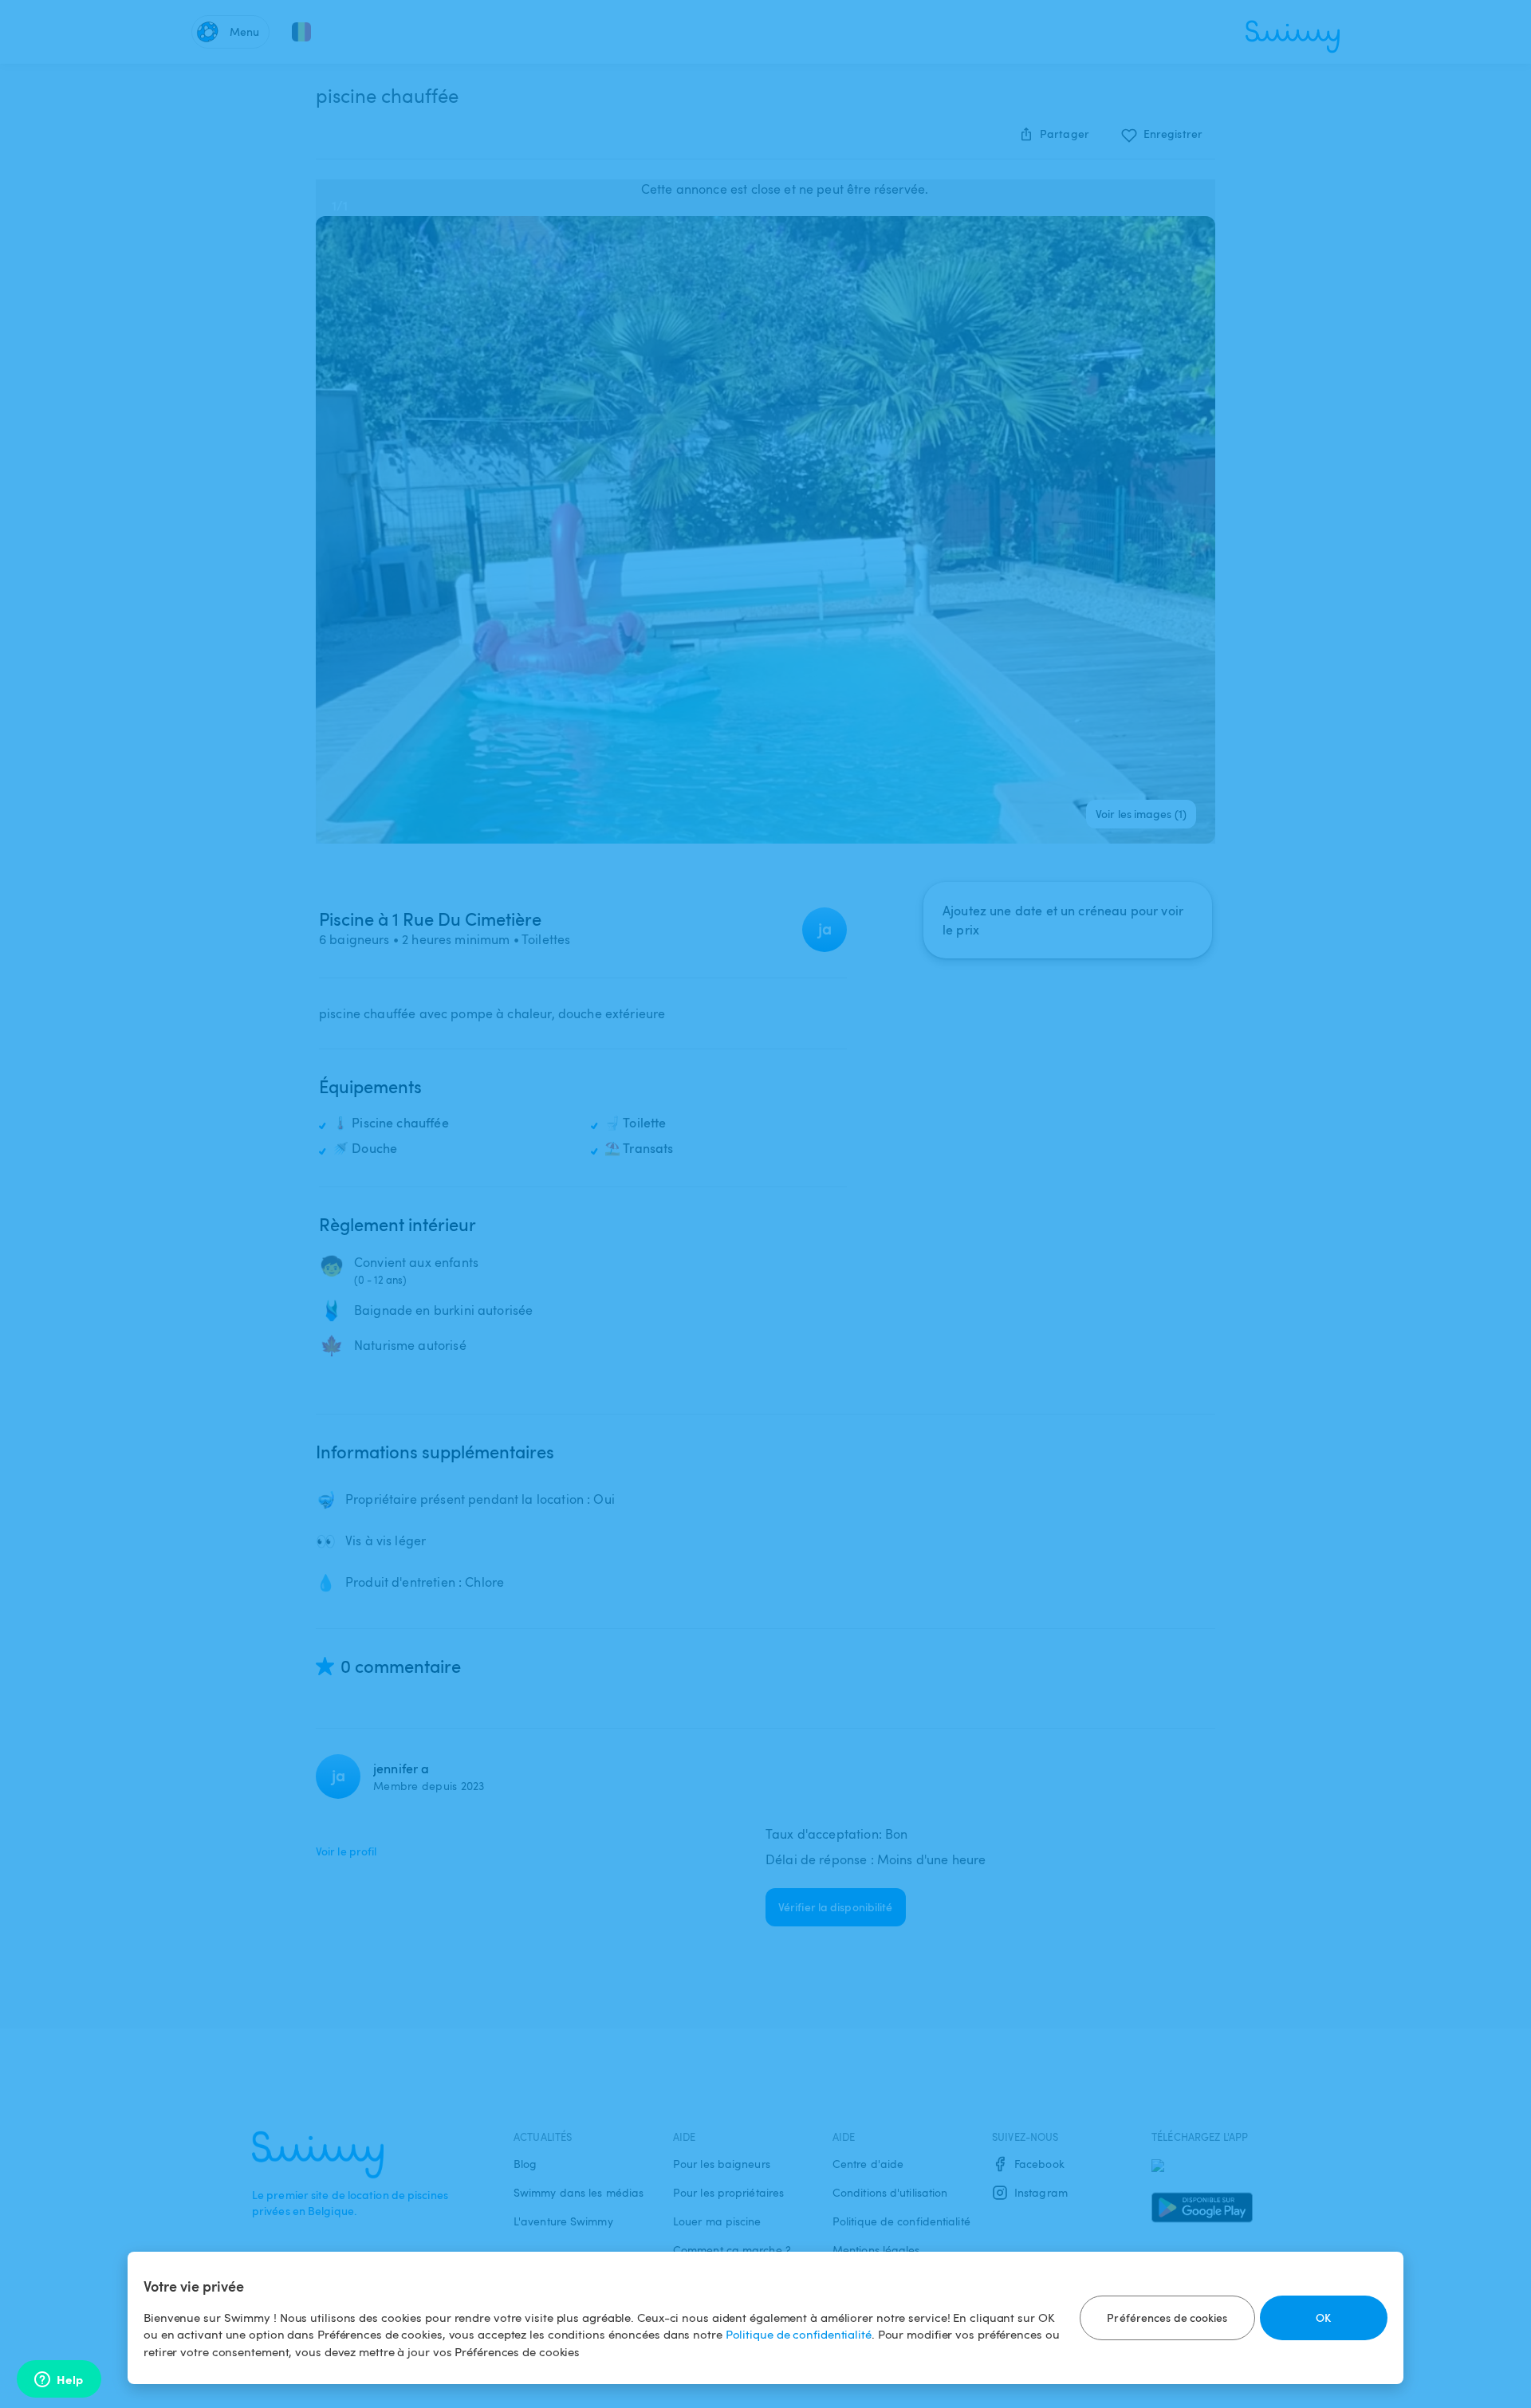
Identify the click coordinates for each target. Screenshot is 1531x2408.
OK (1323, 2318)
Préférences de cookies (1167, 2318)
